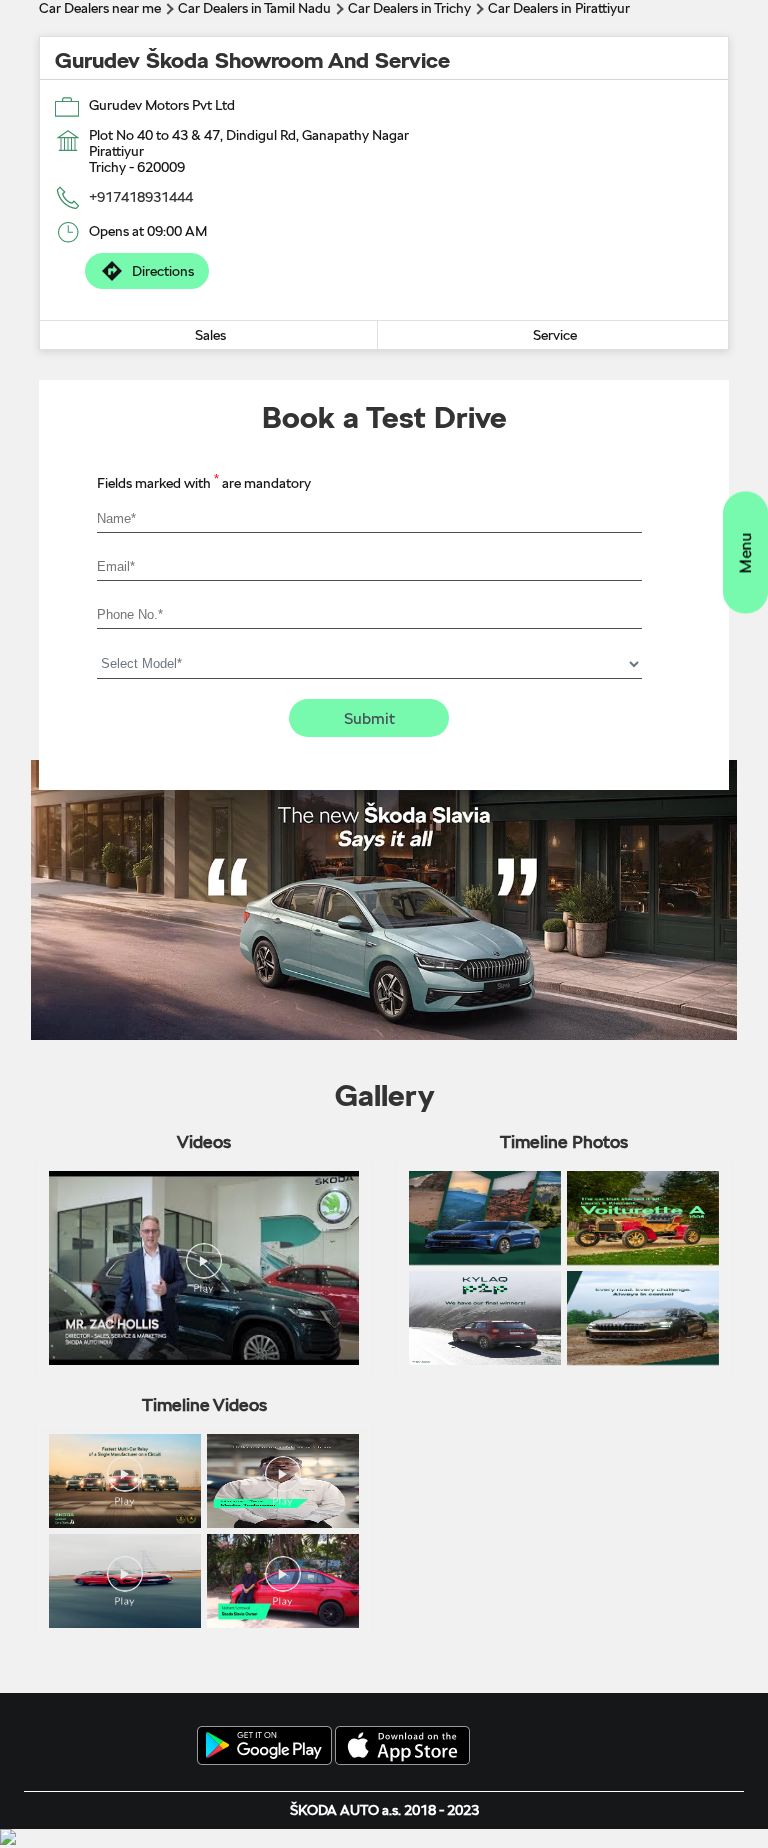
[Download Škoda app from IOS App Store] (402, 1747)
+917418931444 (141, 197)
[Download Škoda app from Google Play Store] (264, 1747)
